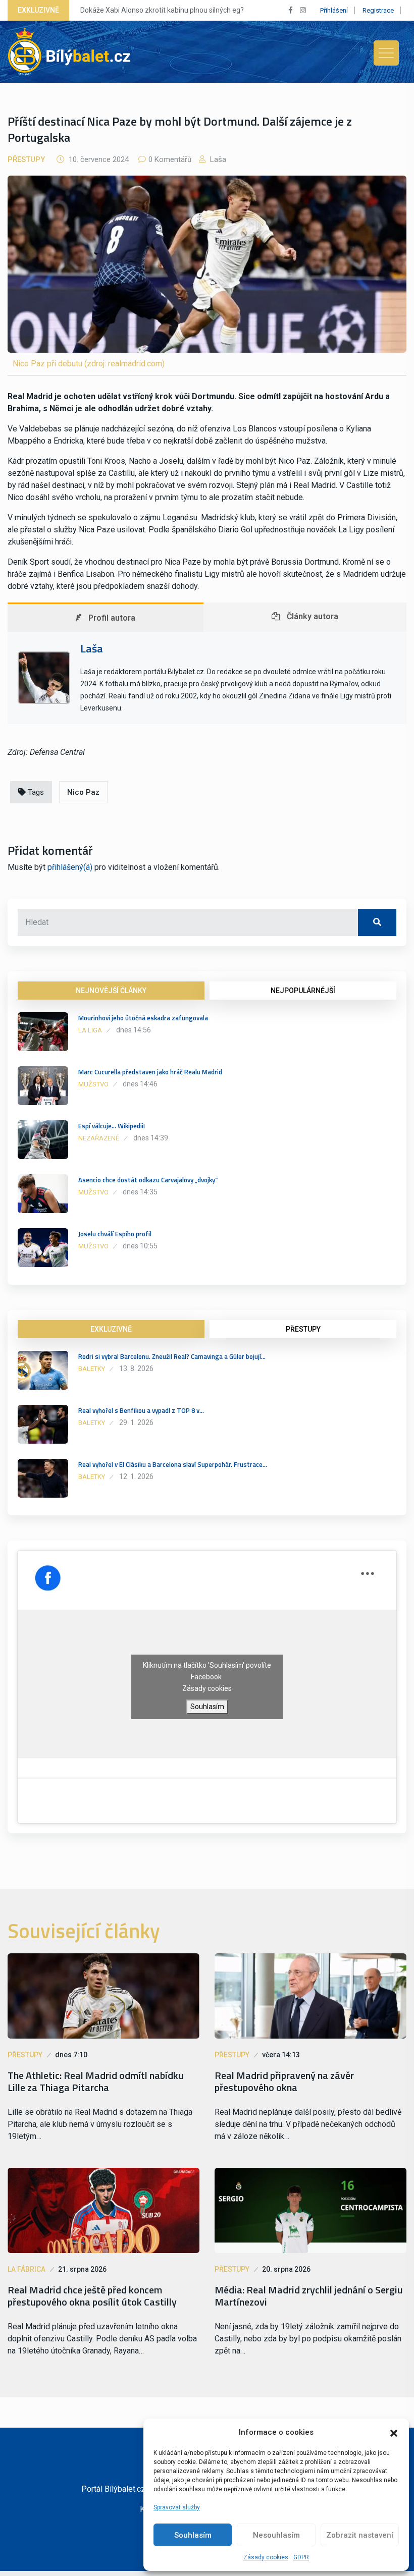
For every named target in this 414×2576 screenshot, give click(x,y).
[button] (394, 2432)
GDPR (301, 2557)
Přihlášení (334, 10)
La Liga (90, 1030)
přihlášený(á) (70, 867)
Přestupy (26, 159)
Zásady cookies (266, 2557)
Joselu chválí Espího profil (115, 1234)
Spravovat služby (177, 2507)
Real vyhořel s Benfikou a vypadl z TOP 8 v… (141, 1410)
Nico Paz (83, 792)
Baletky (92, 1369)
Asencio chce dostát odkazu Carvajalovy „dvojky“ (148, 1180)
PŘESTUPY (303, 1329)
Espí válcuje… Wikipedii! (112, 1126)
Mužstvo (93, 1084)
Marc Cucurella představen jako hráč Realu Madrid (150, 1072)
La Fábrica (27, 2269)
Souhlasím (193, 2535)
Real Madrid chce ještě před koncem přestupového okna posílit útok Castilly (92, 2296)
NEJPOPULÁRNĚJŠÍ (303, 991)
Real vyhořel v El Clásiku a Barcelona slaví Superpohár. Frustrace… (173, 1464)
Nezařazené (99, 1138)
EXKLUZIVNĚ (111, 1329)
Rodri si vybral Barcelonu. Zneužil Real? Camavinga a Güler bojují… (172, 1356)
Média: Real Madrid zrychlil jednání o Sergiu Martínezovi (309, 2296)
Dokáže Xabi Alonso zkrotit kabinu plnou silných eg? (162, 10)
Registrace (378, 10)
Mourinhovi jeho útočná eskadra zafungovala (143, 1018)
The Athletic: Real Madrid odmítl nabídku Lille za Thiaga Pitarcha (96, 2081)
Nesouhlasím (276, 2535)
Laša (217, 159)
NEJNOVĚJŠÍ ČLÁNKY (111, 991)
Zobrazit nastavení (360, 2535)
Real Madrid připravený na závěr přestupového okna (284, 2081)
